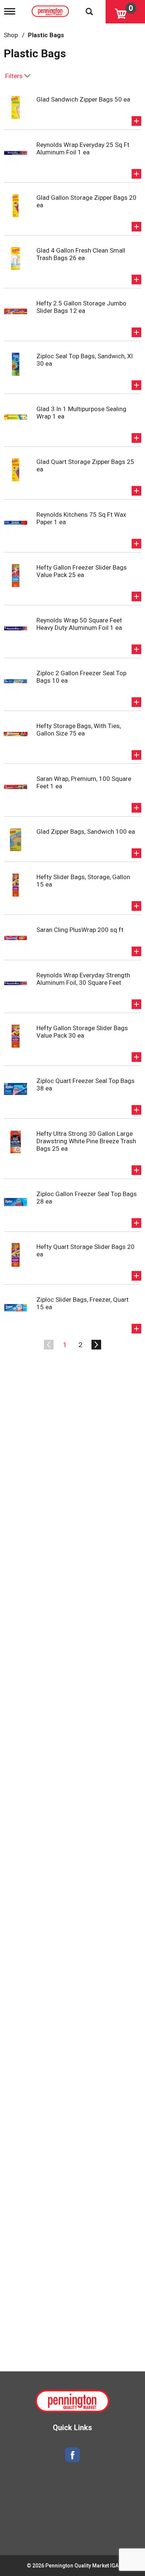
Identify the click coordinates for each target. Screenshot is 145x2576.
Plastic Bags (46, 35)
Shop (11, 35)
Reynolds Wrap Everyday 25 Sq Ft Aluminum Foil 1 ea (83, 148)
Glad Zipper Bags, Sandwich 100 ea (86, 832)
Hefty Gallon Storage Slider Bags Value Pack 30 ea (82, 1032)
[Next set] (96, 1345)
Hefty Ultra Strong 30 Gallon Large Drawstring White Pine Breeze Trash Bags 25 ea (86, 1141)
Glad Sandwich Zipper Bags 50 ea (83, 99)
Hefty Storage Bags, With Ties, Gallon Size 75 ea (79, 730)
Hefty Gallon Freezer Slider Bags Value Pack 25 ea (82, 571)
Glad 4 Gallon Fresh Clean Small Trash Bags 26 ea (81, 254)
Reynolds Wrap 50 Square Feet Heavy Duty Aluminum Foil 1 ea (79, 624)
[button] (136, 121)
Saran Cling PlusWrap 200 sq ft (80, 930)
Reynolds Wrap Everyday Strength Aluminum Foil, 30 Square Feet (83, 979)
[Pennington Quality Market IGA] (51, 10)
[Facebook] (72, 2455)
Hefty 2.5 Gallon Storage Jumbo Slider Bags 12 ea (81, 307)
